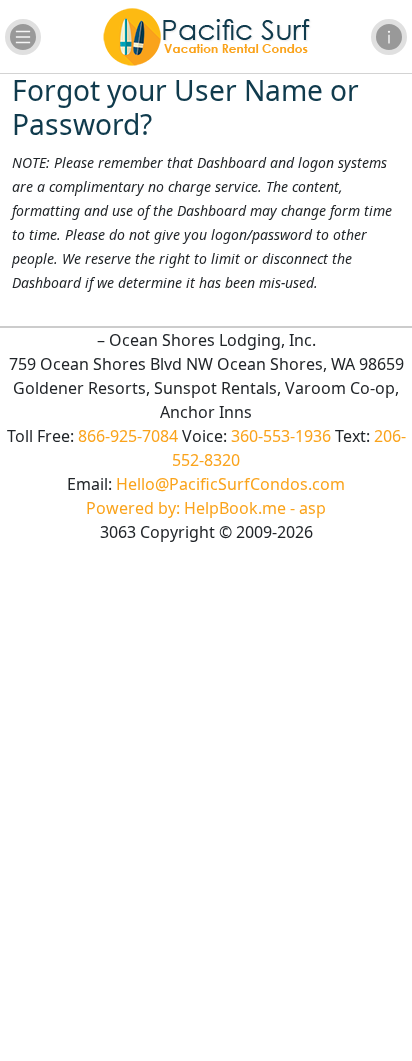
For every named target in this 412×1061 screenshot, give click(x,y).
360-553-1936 (281, 436)
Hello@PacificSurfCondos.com (230, 484)
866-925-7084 (128, 436)
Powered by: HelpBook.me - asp (206, 508)
